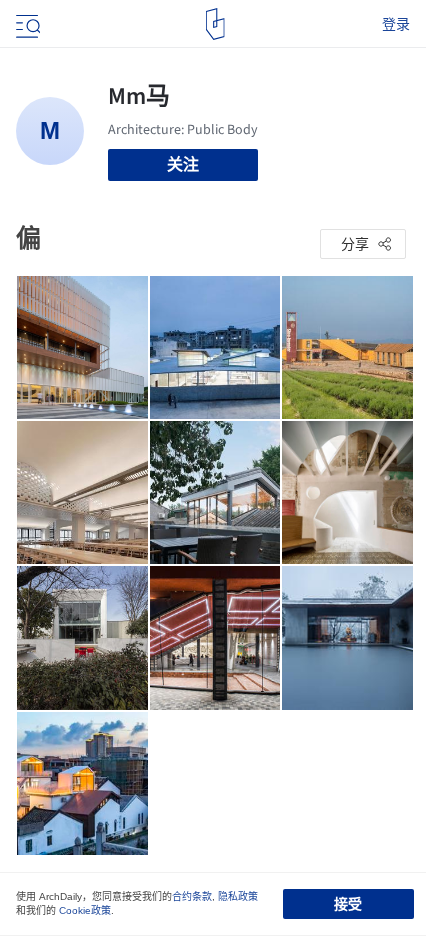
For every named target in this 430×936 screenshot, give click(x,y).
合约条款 (192, 896)
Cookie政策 (85, 910)
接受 (348, 904)
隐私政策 (238, 896)
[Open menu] (26, 24)
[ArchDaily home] (215, 24)
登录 (396, 24)
